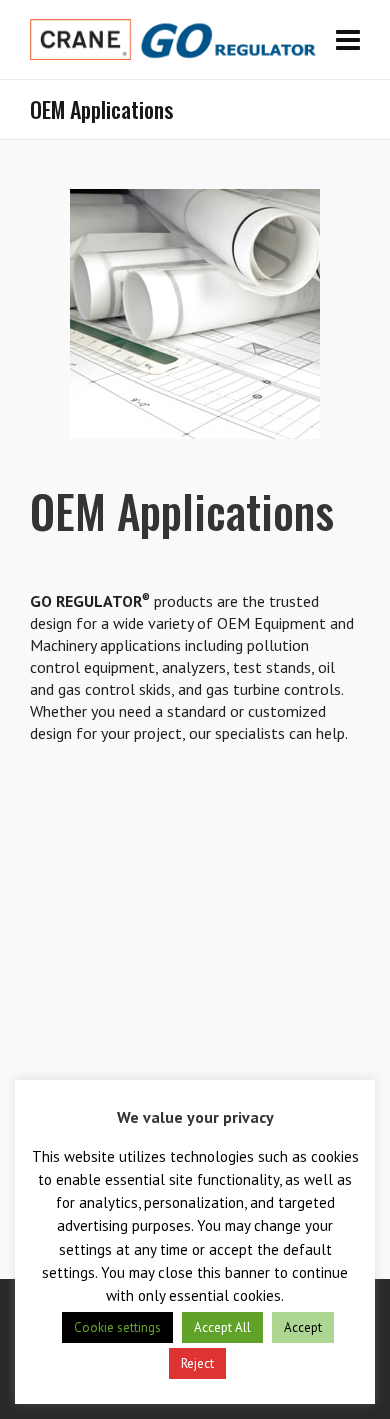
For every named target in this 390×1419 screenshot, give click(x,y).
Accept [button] (303, 1327)
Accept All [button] (222, 1327)
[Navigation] (348, 40)
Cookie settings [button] (117, 1327)
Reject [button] (197, 1363)
